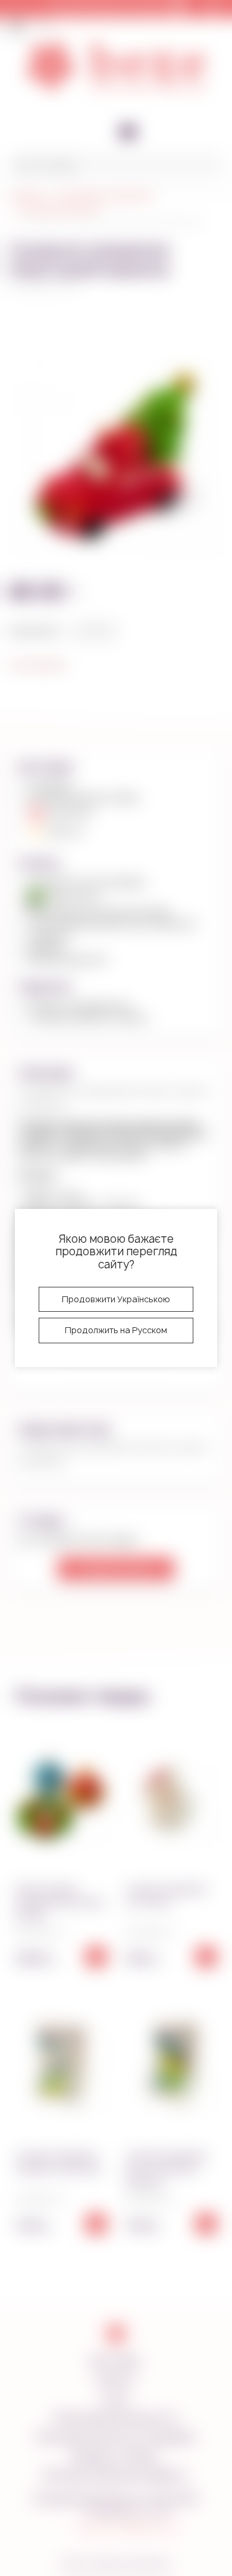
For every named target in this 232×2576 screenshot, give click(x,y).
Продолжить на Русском (116, 1330)
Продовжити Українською (116, 1299)
